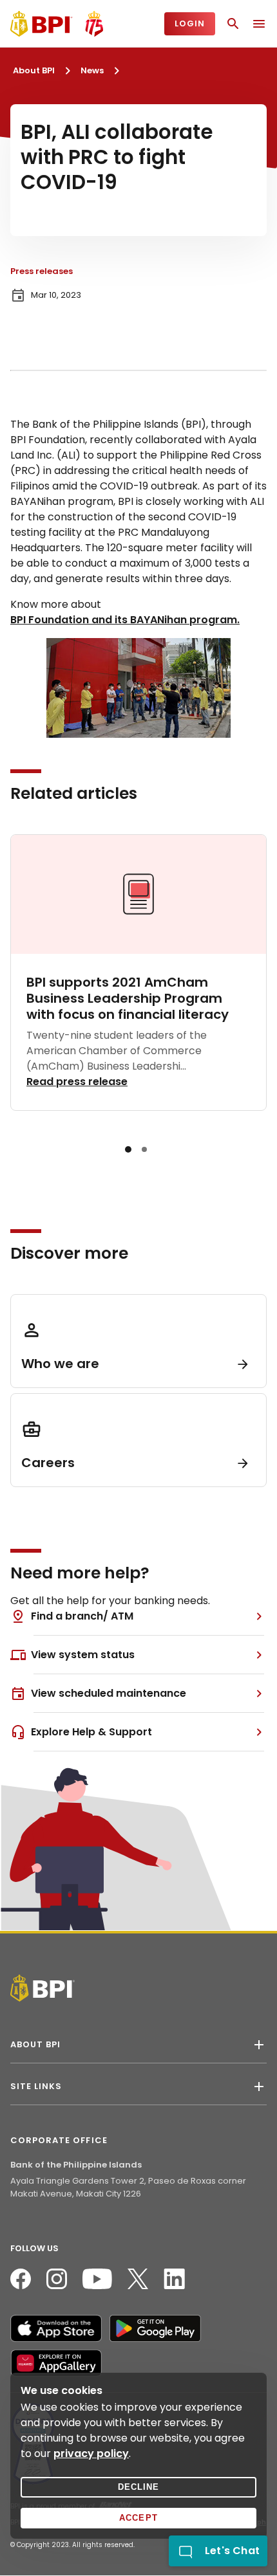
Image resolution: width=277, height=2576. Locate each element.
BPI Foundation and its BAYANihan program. (125, 620)
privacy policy (91, 2453)
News (92, 70)
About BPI (34, 70)
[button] (128, 1149)
